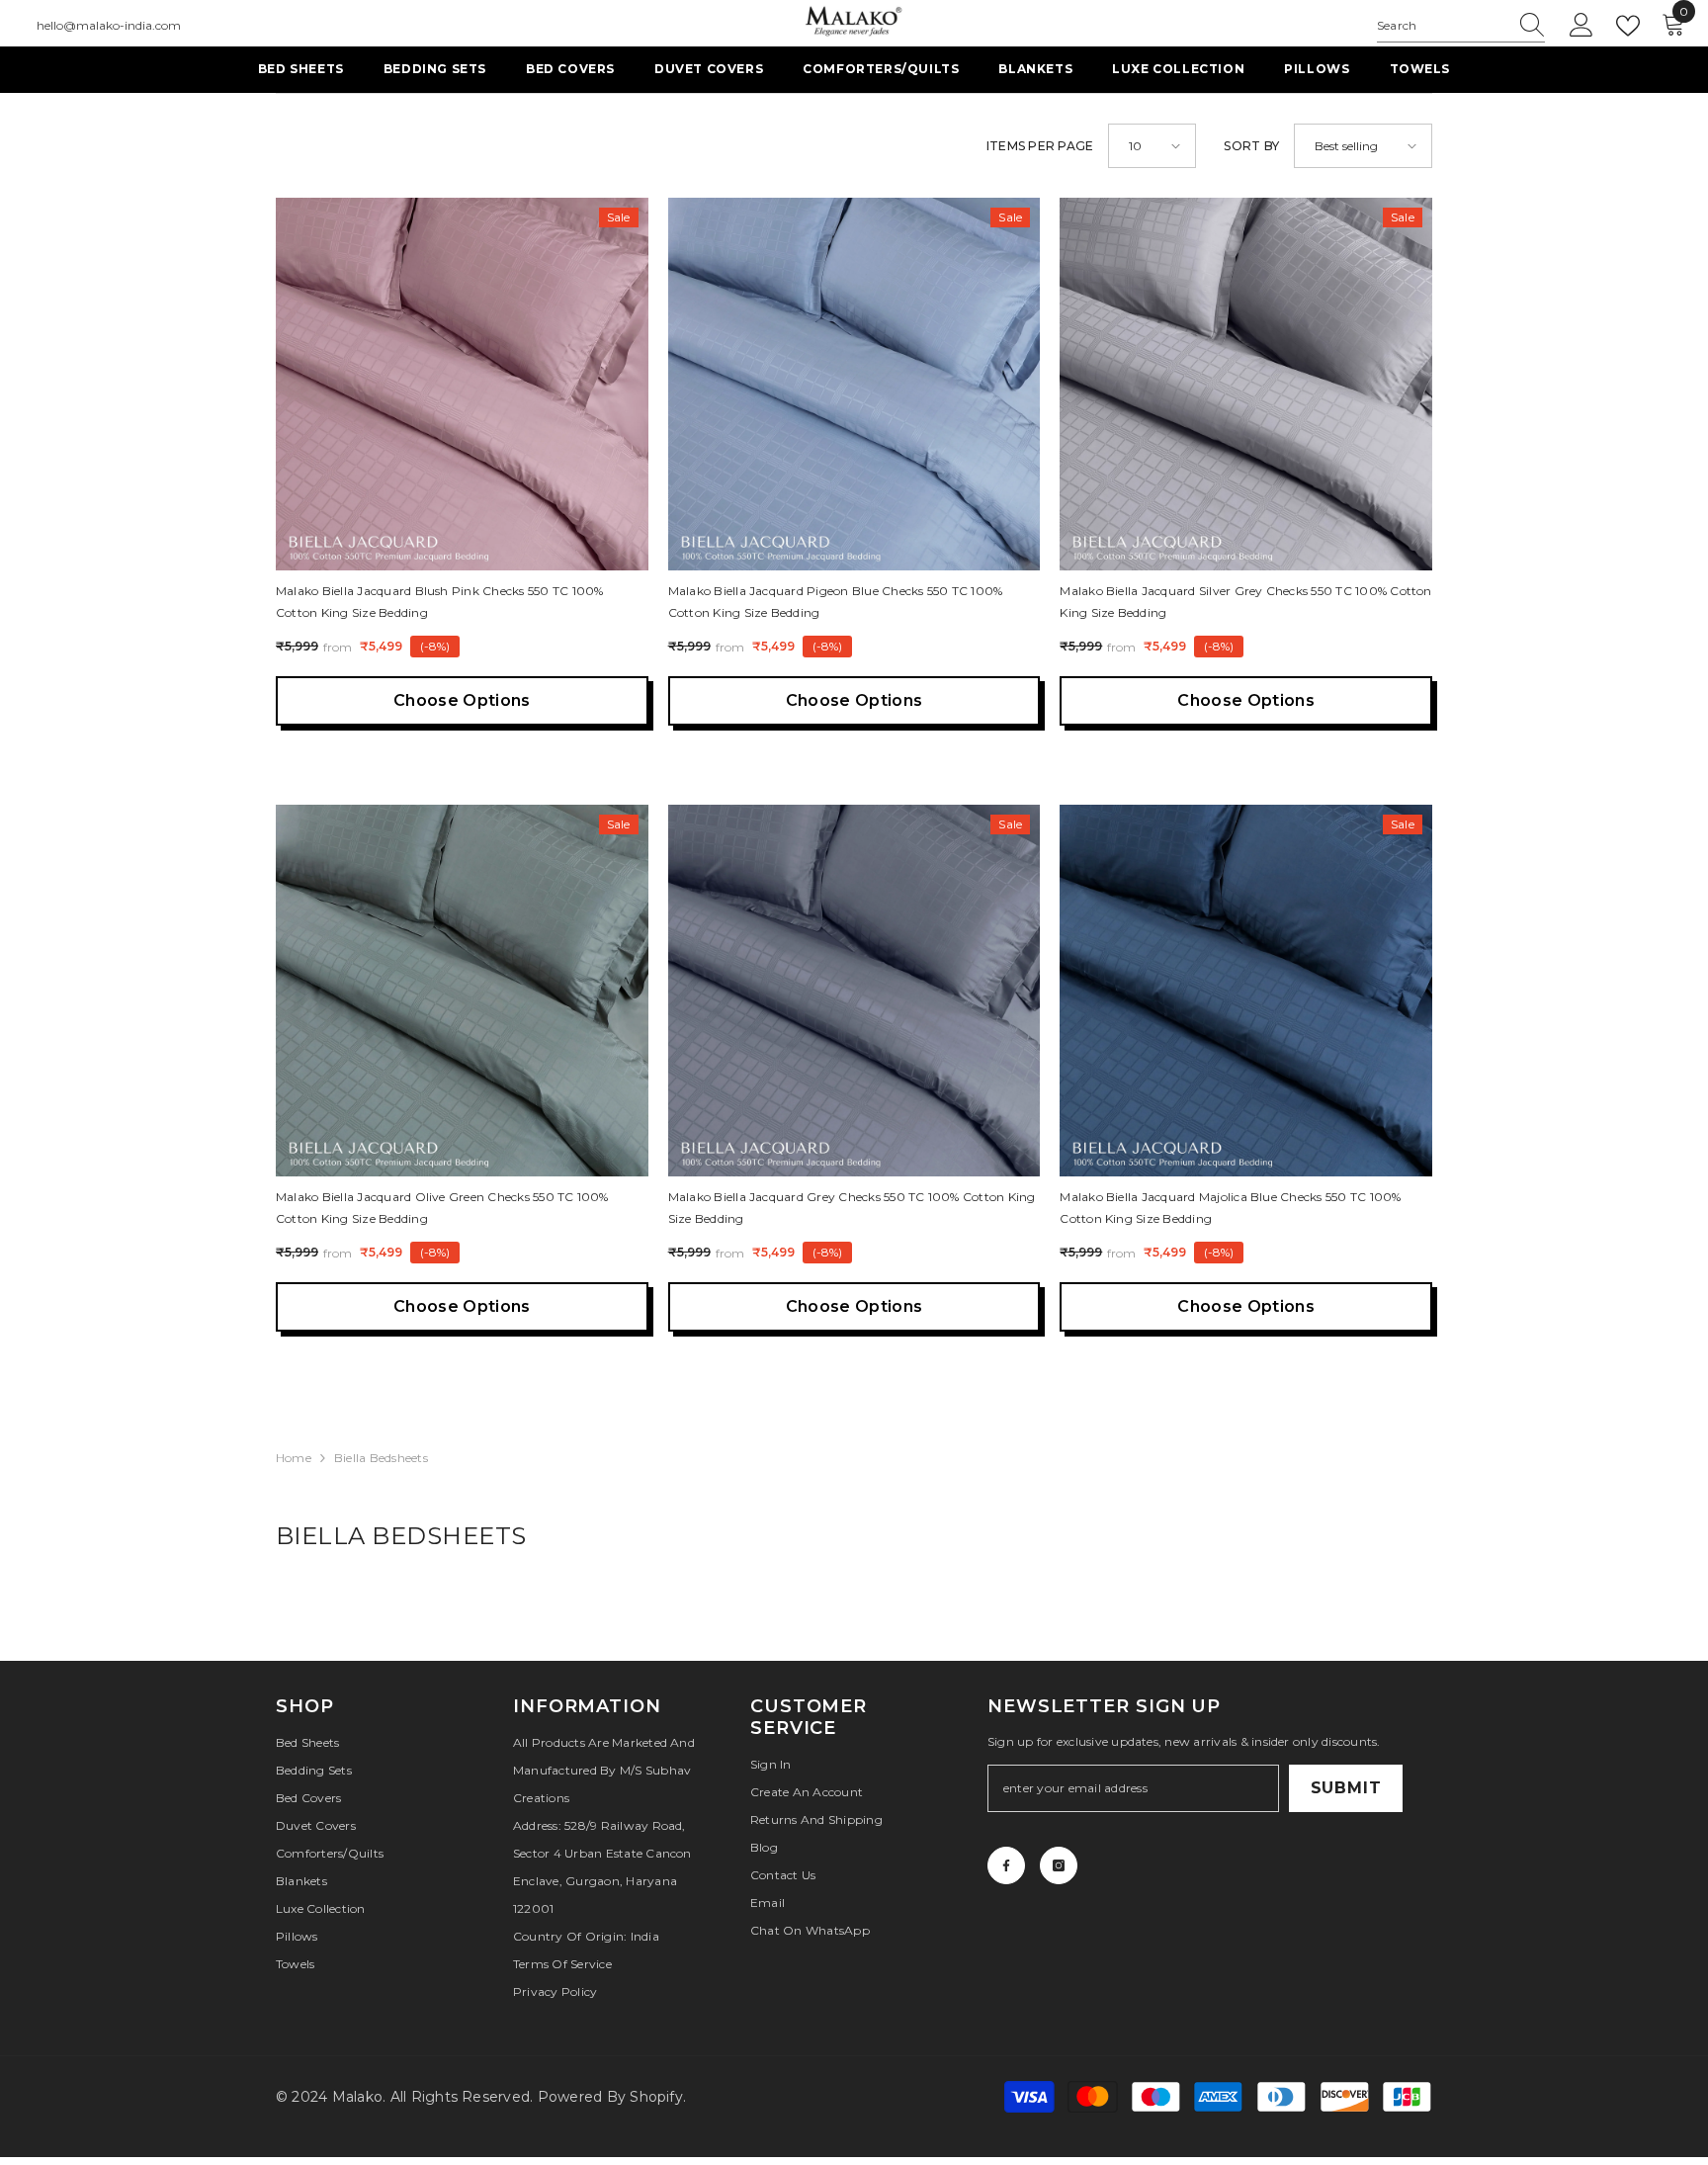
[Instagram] (1059, 1865)
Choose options (462, 700)
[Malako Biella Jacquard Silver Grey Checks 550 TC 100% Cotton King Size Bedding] (1246, 384)
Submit (1346, 1788)
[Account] (1581, 26)
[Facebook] (1006, 1865)
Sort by (1251, 146)
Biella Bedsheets (381, 1458)
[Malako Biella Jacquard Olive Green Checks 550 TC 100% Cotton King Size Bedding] (462, 991)
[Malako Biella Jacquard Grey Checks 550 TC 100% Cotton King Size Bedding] (854, 991)
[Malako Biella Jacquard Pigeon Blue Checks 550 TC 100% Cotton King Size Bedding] (854, 384)
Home (294, 1458)
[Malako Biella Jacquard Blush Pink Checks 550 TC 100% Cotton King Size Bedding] (462, 384)
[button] (1152, 146)
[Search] (1461, 26)
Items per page (1040, 146)
